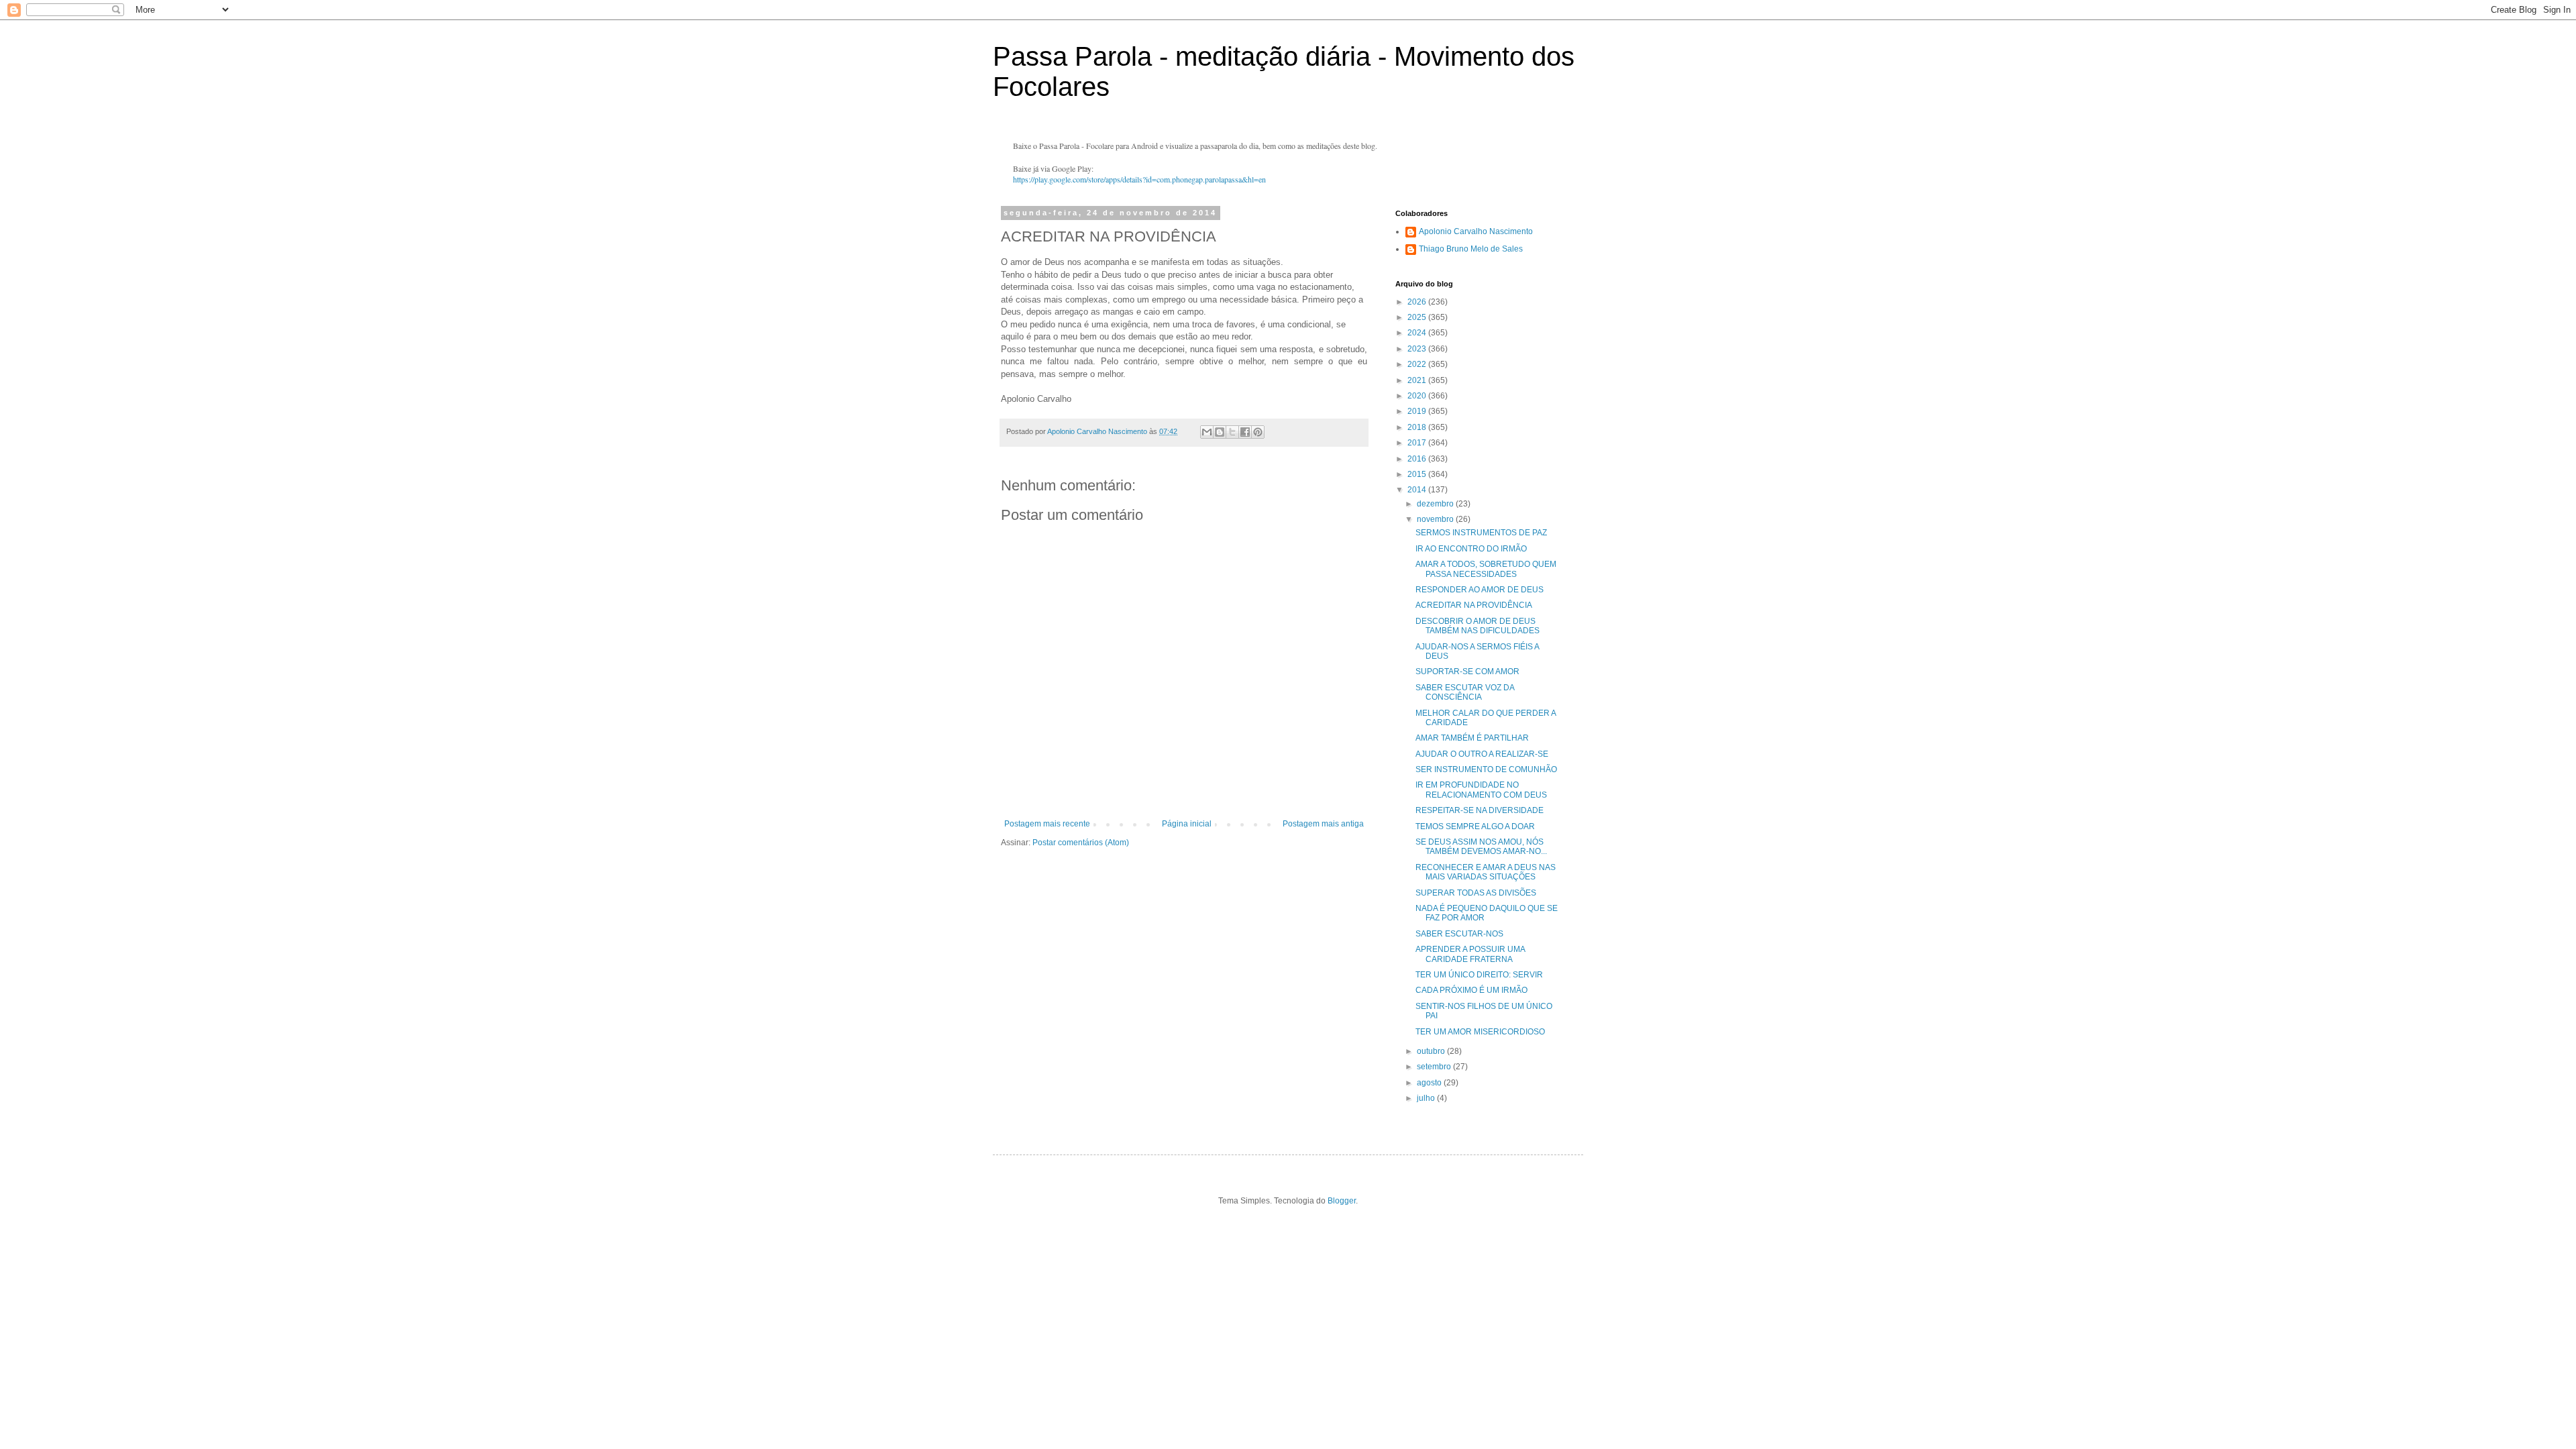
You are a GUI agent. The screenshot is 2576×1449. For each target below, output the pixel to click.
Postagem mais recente (1047, 824)
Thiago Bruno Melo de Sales (1471, 249)
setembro (1435, 1067)
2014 (1418, 490)
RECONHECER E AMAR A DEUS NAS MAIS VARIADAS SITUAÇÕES (1486, 872)
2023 (1418, 349)
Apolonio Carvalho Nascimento (1476, 231)
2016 (1418, 459)
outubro (1432, 1051)
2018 (1418, 427)
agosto (1430, 1083)
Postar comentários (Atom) (1081, 843)
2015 (1418, 474)
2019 (1418, 411)
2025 (1418, 317)
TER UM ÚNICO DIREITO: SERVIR (1479, 975)
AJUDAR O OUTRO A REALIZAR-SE (1482, 754)
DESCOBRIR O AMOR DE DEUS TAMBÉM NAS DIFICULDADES (1478, 626)
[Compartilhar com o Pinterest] (1258, 432)
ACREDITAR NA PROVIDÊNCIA (1474, 605)
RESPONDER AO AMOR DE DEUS (1480, 590)
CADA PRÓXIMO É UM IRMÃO (1471, 990)
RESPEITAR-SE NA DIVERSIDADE (1480, 810)
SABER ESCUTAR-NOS (1459, 934)
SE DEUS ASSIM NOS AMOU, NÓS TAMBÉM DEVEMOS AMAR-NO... (1481, 847)
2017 (1418, 443)
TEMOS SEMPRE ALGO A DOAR (1475, 826)
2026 (1418, 302)
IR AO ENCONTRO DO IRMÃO (1471, 549)
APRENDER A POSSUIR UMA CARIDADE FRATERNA (1470, 954)
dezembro (1436, 504)
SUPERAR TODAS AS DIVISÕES (1476, 893)
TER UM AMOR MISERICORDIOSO (1480, 1032)
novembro (1436, 519)
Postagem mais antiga (1323, 824)
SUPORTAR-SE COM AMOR (1467, 672)
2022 (1418, 364)
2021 (1418, 380)
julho (1427, 1098)
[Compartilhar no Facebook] (1245, 432)
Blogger (1342, 1201)
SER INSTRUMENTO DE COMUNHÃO (1486, 769)
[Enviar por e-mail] (1207, 432)
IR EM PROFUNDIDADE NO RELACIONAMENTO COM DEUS (1481, 790)
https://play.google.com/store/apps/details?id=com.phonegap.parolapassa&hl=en (1139, 179)
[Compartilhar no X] (1232, 432)
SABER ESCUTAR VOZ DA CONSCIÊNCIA (1465, 692)
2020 (1418, 396)
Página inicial (1187, 824)
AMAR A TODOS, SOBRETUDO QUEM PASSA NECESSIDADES (1486, 569)
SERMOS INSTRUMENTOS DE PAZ (1481, 533)
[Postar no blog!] (1220, 432)
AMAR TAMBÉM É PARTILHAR (1472, 738)
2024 (1418, 333)
